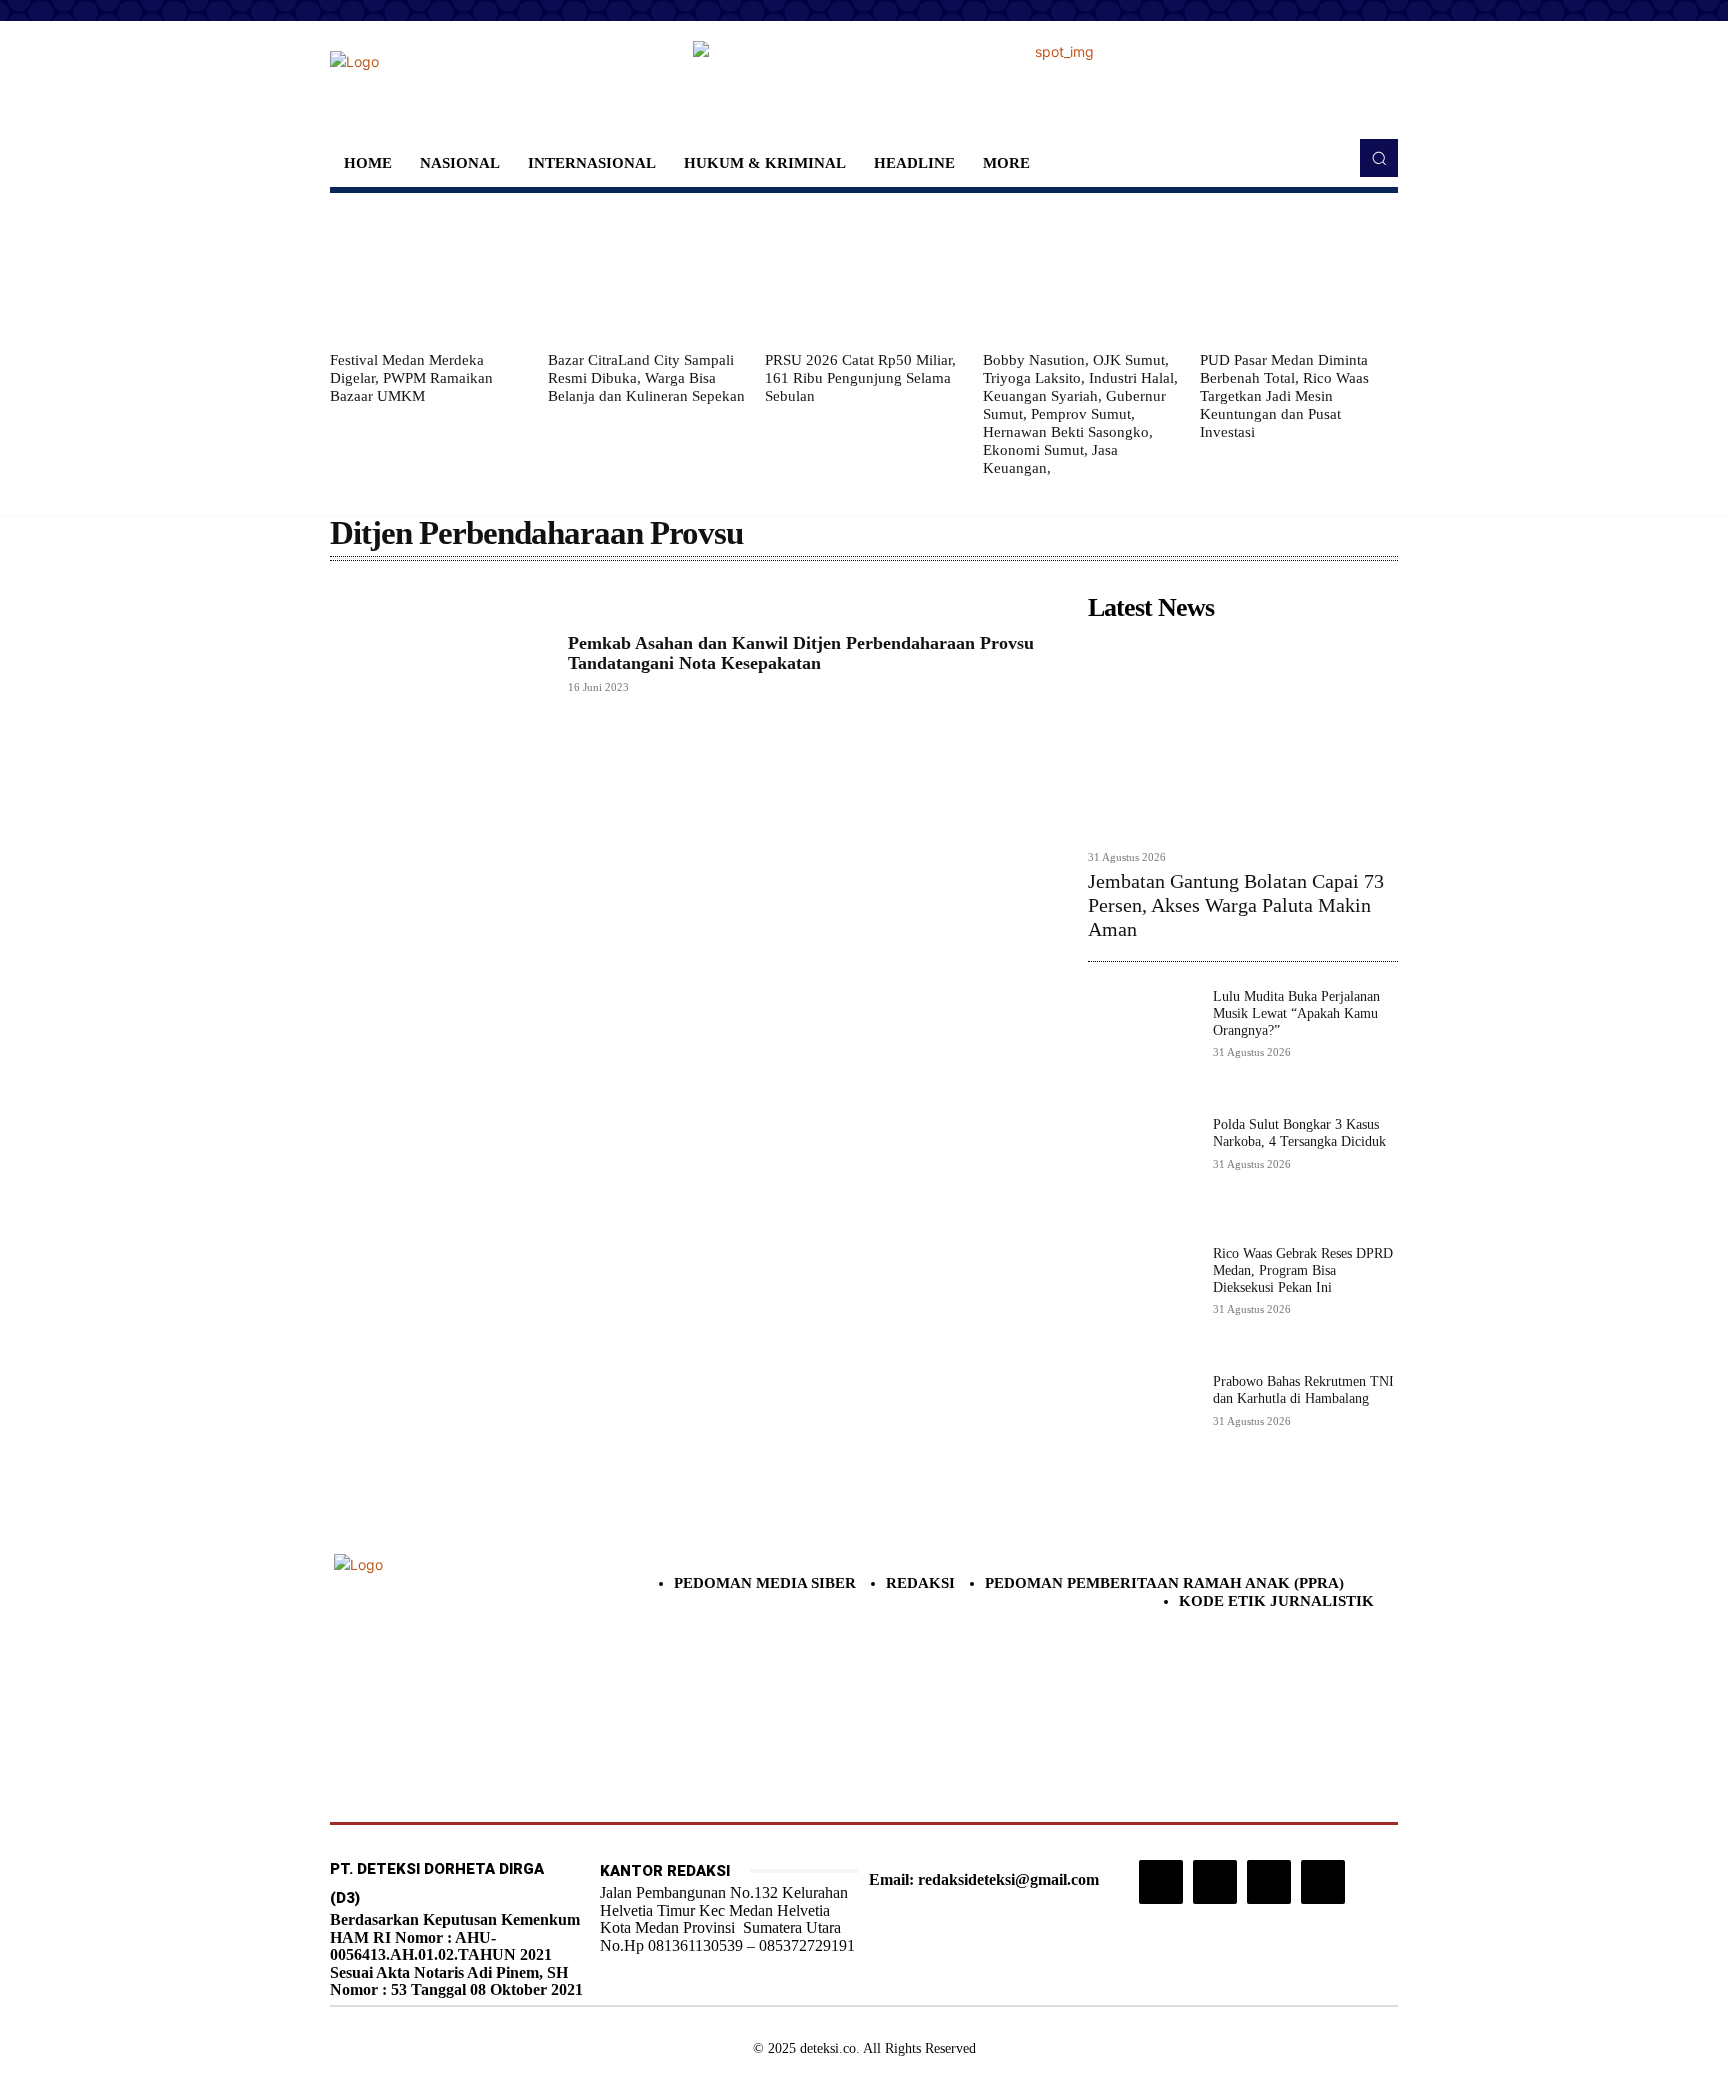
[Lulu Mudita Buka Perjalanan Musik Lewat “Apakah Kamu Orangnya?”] (1142, 1043)
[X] (1269, 1882)
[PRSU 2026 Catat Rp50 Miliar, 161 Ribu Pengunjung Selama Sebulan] (864, 272)
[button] (1379, 158)
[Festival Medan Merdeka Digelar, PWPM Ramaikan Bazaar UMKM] (429, 272)
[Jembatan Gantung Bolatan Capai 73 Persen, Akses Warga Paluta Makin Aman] (1243, 734)
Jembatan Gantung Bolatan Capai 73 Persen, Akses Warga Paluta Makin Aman (1236, 905)
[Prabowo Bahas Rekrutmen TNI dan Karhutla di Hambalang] (1142, 1428)
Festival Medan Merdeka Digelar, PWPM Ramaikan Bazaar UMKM (411, 378)
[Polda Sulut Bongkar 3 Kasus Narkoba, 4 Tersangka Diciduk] (1142, 1171)
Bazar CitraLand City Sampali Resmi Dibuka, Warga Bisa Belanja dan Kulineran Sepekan (646, 378)
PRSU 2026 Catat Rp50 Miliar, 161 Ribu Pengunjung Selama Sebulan (860, 378)
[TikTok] (1215, 1882)
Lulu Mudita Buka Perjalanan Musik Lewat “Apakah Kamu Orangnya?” (1296, 1013)
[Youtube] (1323, 1882)
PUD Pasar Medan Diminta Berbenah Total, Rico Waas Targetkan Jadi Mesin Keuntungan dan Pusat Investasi (1284, 396)
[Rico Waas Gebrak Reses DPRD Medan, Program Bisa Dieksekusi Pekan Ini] (1142, 1300)
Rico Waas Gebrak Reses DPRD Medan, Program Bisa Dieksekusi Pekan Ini (1303, 1270)
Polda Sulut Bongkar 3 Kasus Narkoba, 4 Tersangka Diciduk (1299, 1133)
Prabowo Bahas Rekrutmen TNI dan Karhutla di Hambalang (1303, 1390)
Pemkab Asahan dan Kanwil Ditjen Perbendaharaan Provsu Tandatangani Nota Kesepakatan (801, 653)
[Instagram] (1161, 1882)
